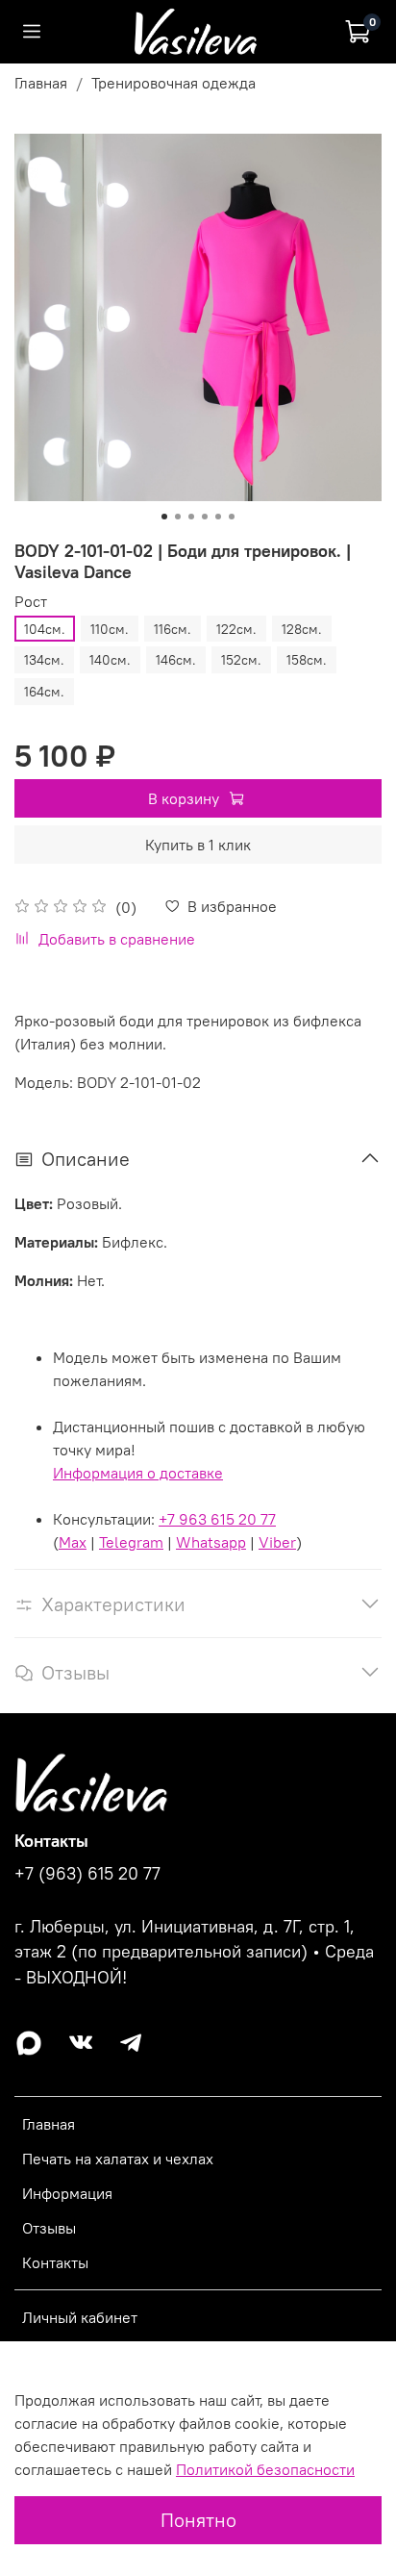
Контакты (55, 2262)
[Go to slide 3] (191, 517)
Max (73, 1542)
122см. (236, 629)
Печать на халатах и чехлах (118, 2159)
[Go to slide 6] (232, 517)
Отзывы (49, 2228)
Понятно (198, 2520)
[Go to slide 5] (218, 517)
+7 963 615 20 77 (217, 1519)
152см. (241, 660)
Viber (277, 1542)
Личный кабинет (80, 2317)
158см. (307, 660)
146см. (176, 660)
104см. (45, 629)
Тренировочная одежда (173, 83)
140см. (110, 660)
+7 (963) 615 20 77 (87, 1874)
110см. (110, 629)
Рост (31, 602)
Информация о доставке (138, 1473)
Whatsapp (211, 1542)
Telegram (131, 1542)
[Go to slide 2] (178, 517)
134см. (44, 660)
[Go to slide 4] (205, 517)
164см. (44, 692)
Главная (41, 83)
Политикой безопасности (265, 2469)
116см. (173, 629)
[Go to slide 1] (164, 517)
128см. (302, 629)
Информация (67, 2193)
